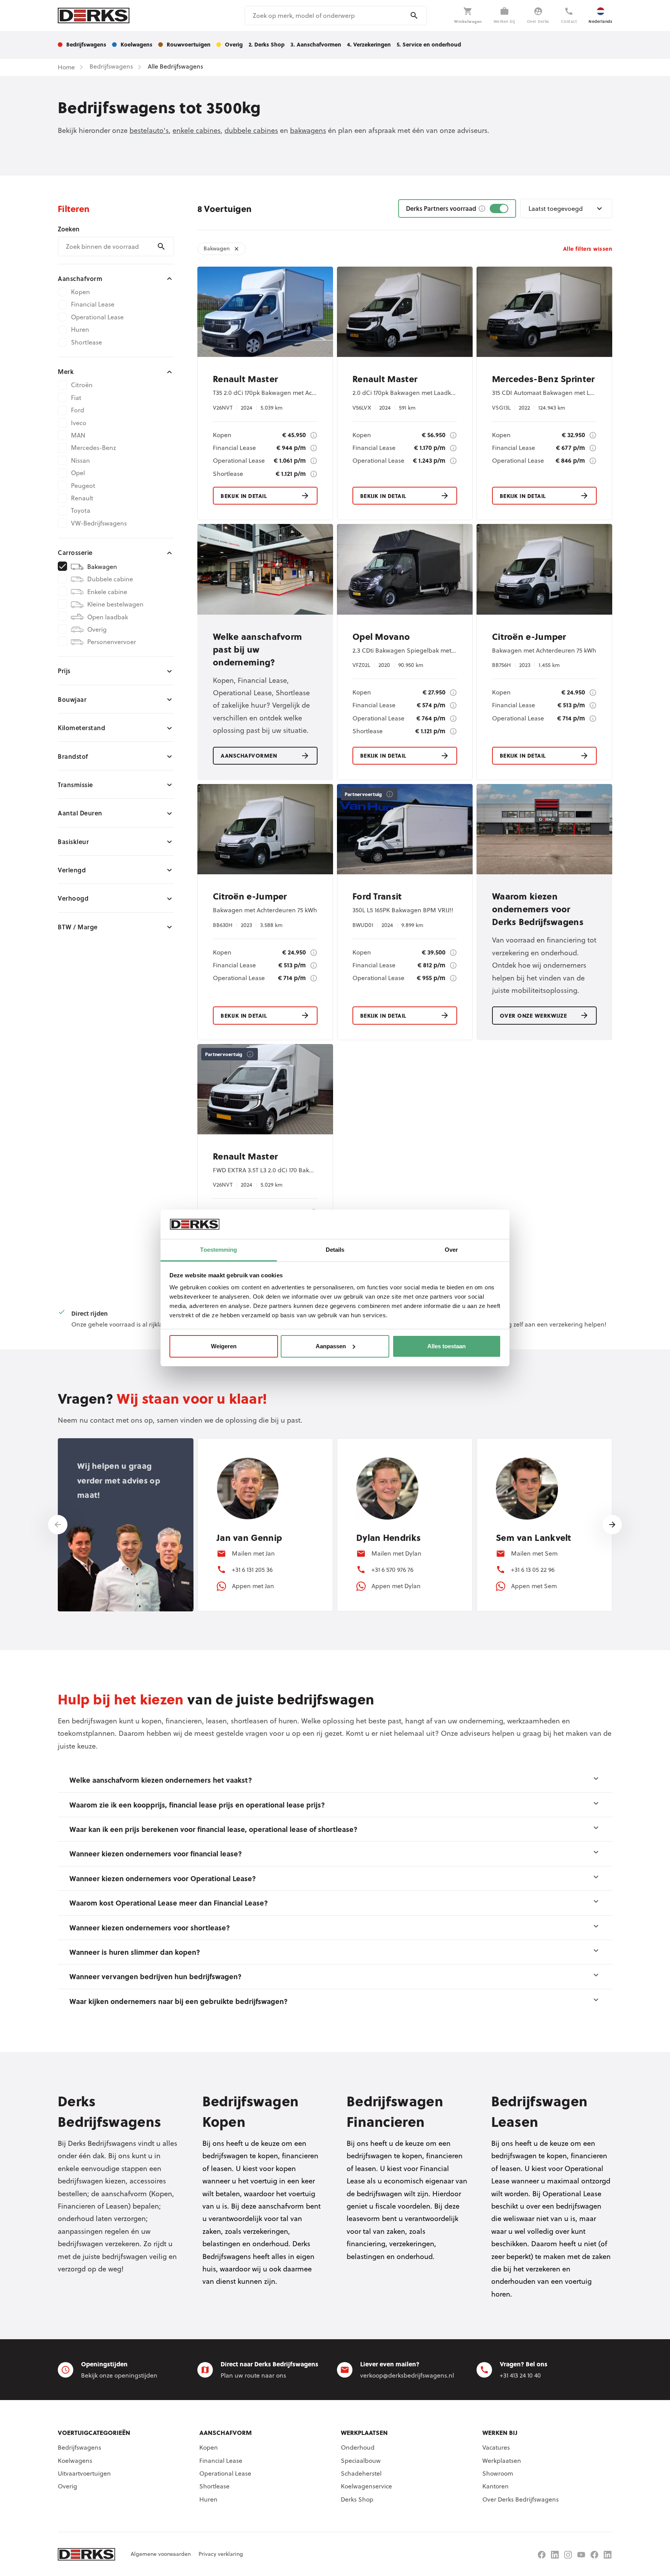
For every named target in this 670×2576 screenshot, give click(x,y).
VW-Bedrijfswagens (99, 523)
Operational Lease (97, 317)
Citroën (82, 385)
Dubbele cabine (110, 579)
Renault (82, 498)
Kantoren (496, 2486)
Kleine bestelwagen (115, 604)
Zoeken (69, 229)
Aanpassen (331, 1346)
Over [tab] (451, 1250)
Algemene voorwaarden (161, 2554)
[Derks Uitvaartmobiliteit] (594, 2555)
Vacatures (496, 2447)
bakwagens (308, 130)
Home (66, 67)
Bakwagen (102, 567)
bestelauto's (149, 130)
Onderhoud (358, 2447)
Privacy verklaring (221, 2554)
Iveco (79, 423)
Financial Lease (93, 304)
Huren (80, 329)
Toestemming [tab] (218, 1250)
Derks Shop (357, 2499)
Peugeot (83, 486)
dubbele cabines (251, 130)
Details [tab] (335, 1250)
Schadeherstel (361, 2473)
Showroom (498, 2473)
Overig (97, 629)
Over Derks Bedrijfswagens (521, 2499)
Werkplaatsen (502, 2461)
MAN (78, 435)
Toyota (81, 510)
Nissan (80, 460)
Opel (78, 473)
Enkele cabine (107, 592)
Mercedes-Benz (93, 448)
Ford (78, 410)
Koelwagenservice (366, 2486)
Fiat (76, 398)
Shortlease (86, 342)
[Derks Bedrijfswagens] (94, 16)
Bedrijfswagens (79, 2447)
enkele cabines (197, 130)
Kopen (80, 292)
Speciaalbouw (361, 2461)
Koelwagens (75, 2461)
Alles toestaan (446, 1346)
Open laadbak (108, 617)
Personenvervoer (112, 642)
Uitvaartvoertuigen (84, 2473)
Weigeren (224, 1346)
